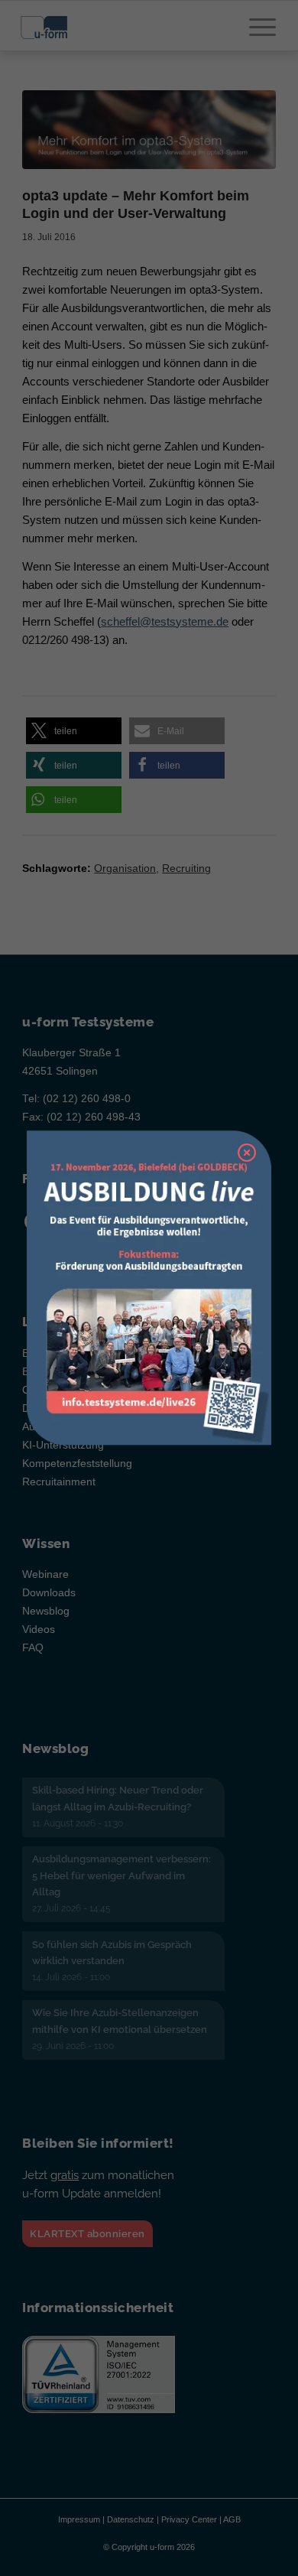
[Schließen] (247, 1153)
